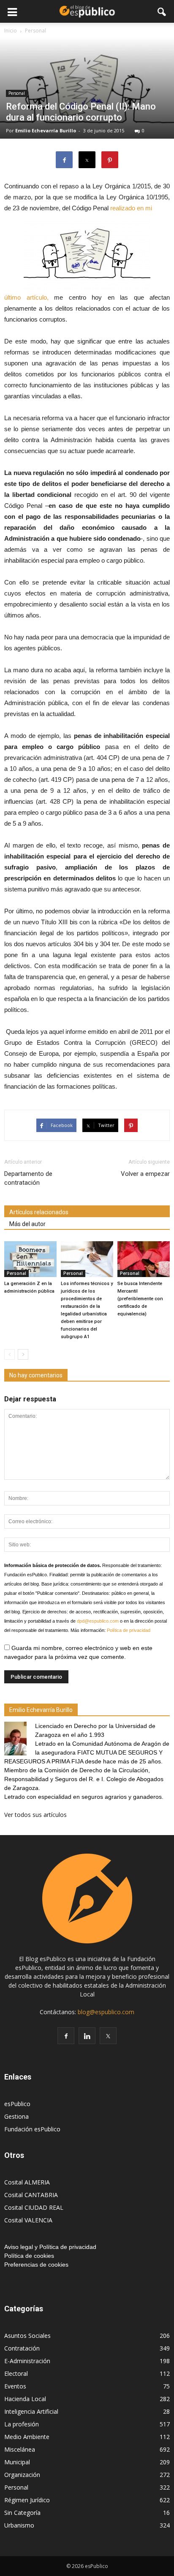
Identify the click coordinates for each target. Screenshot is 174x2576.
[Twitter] (108, 2036)
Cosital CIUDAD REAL (34, 2207)
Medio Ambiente (27, 2437)
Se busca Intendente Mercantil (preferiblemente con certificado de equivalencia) (140, 1299)
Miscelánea (20, 2449)
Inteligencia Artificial (31, 2411)
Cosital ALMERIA (27, 2182)
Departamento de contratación (28, 1178)
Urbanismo (19, 2525)
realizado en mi (131, 208)
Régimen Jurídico (27, 2500)
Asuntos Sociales (27, 2336)
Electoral (16, 2373)
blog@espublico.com (106, 2012)
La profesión (22, 2424)
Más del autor (27, 1224)
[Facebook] (66, 2036)
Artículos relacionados (39, 1212)
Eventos (15, 2386)
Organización (22, 2475)
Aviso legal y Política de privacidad (50, 2247)
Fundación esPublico (32, 2129)
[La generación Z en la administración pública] (30, 1259)
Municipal (17, 2462)
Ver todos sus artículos (35, 1815)
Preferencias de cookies (36, 2265)
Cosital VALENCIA (28, 2220)
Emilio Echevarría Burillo (46, 130)
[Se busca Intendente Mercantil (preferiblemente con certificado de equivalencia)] (144, 1259)
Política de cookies (29, 2256)
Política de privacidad (129, 1630)
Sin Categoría (22, 2513)
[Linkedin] (87, 2036)
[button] (162, 11)
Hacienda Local (25, 2399)
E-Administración (27, 2361)
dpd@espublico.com (98, 1621)
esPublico (17, 2104)
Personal (17, 93)
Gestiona (16, 2116)
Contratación (22, 2348)
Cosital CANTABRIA (31, 2195)
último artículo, (26, 297)
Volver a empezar (145, 1174)
